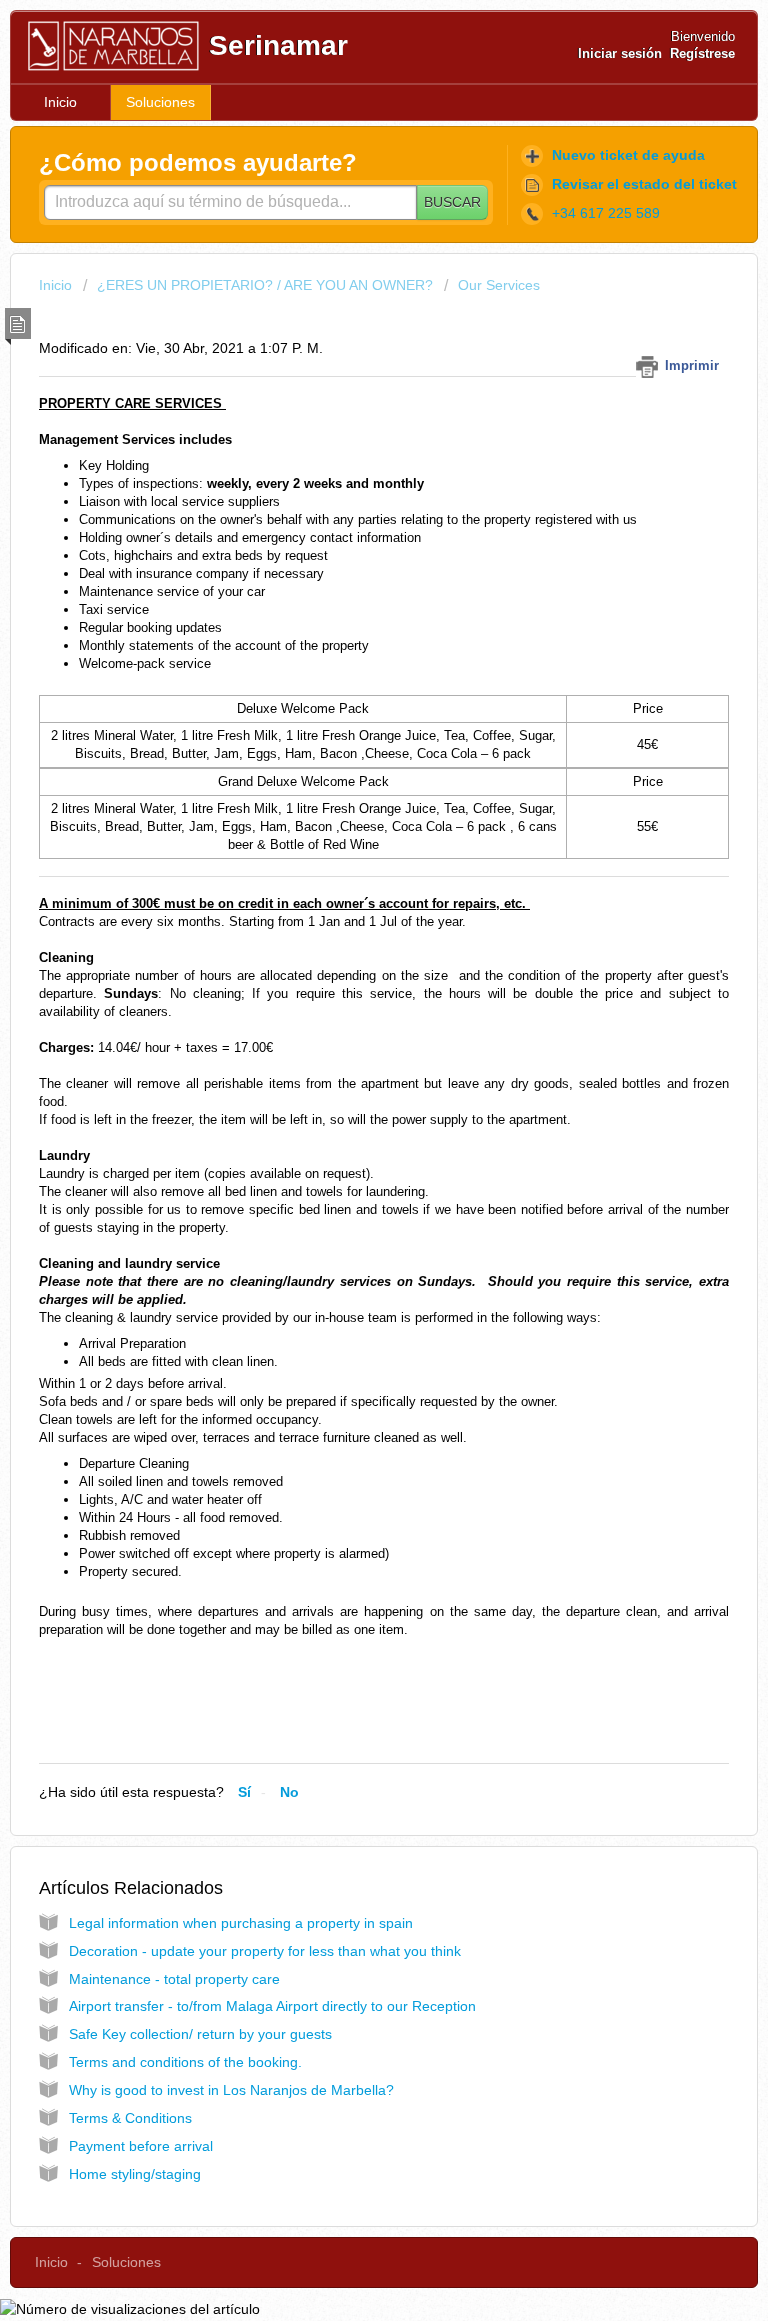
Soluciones (160, 102)
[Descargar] (347, 1172)
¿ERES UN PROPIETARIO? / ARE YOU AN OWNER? (265, 285)
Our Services (499, 285)
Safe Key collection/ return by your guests (200, 2034)
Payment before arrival (141, 2146)
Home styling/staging (135, 2174)
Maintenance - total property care (174, 1979)
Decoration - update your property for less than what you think (265, 1951)
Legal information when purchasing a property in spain (241, 1923)
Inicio (60, 102)
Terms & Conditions (130, 2118)
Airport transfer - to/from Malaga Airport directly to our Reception (272, 2006)
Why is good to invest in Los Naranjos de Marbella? (231, 2090)
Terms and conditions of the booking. (185, 2062)
